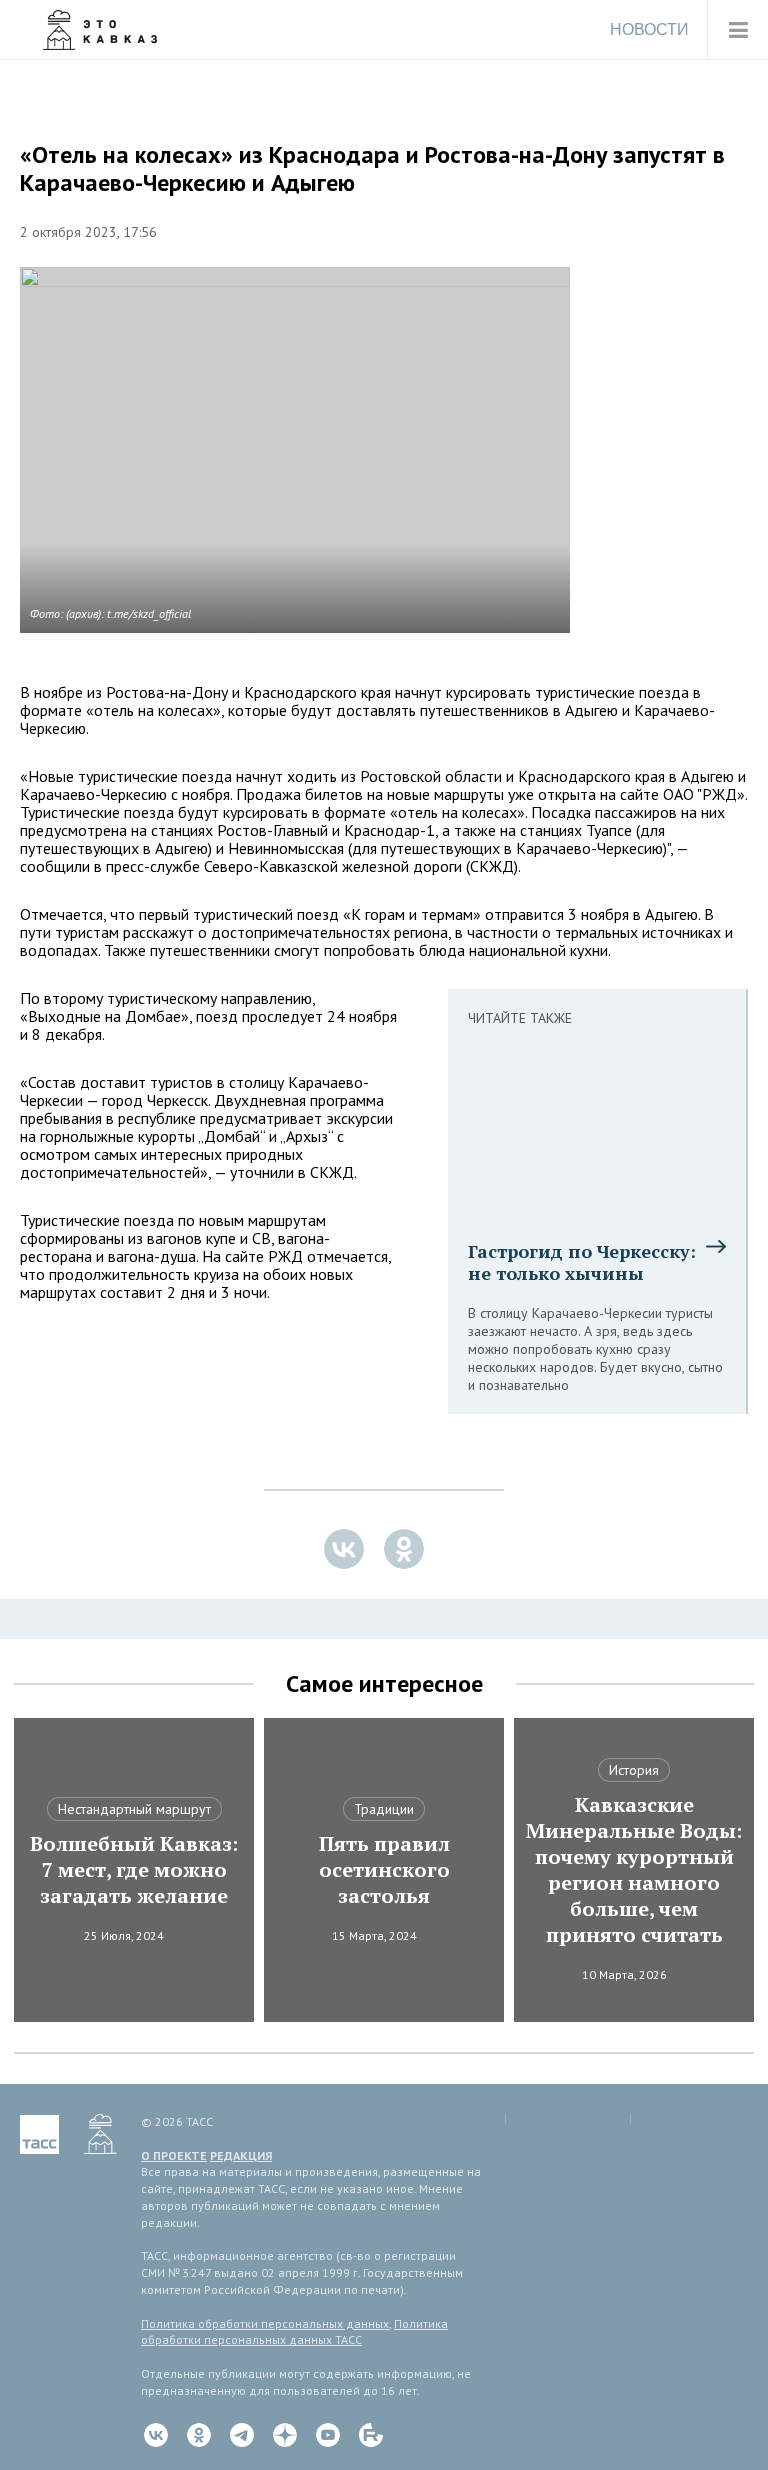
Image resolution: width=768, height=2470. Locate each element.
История (634, 1770)
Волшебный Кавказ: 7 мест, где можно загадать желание (134, 1870)
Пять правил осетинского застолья (384, 1870)
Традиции (384, 1809)
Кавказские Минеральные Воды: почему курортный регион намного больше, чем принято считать (634, 1870)
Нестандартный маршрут (134, 1809)
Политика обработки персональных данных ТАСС (294, 2332)
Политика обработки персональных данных (265, 2323)
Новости (649, 29)
